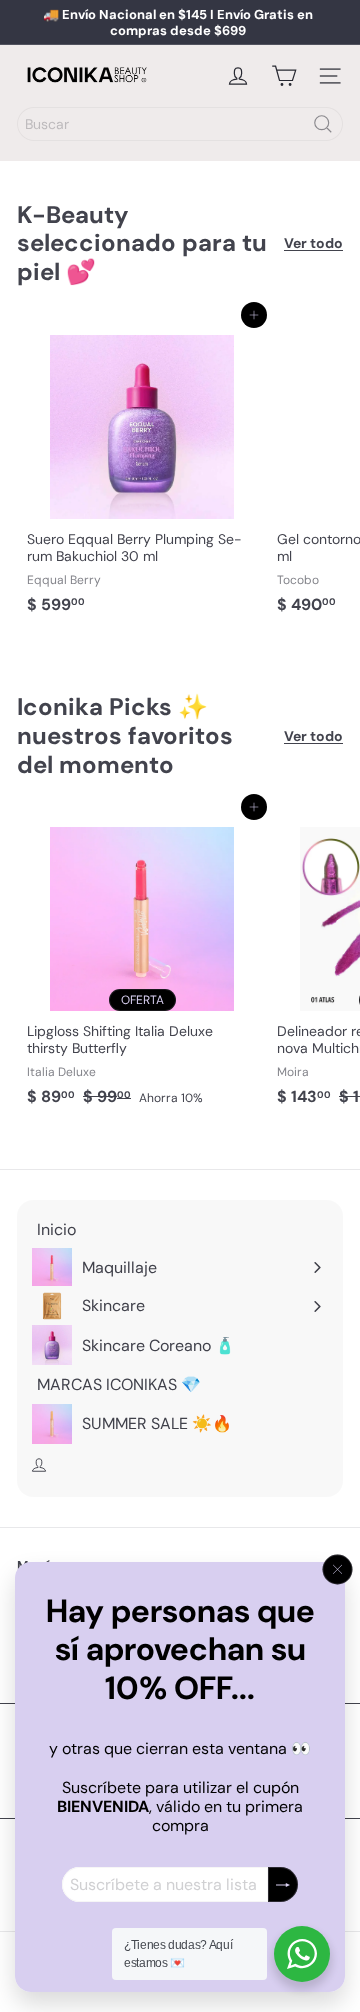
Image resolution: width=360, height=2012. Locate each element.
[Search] (323, 124)
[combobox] (180, 124)
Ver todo (313, 243)
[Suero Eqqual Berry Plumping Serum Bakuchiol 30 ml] (142, 469)
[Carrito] (284, 76)
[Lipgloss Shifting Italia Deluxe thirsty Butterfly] (142, 961)
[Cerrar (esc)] (338, 1570)
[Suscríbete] (283, 1884)
